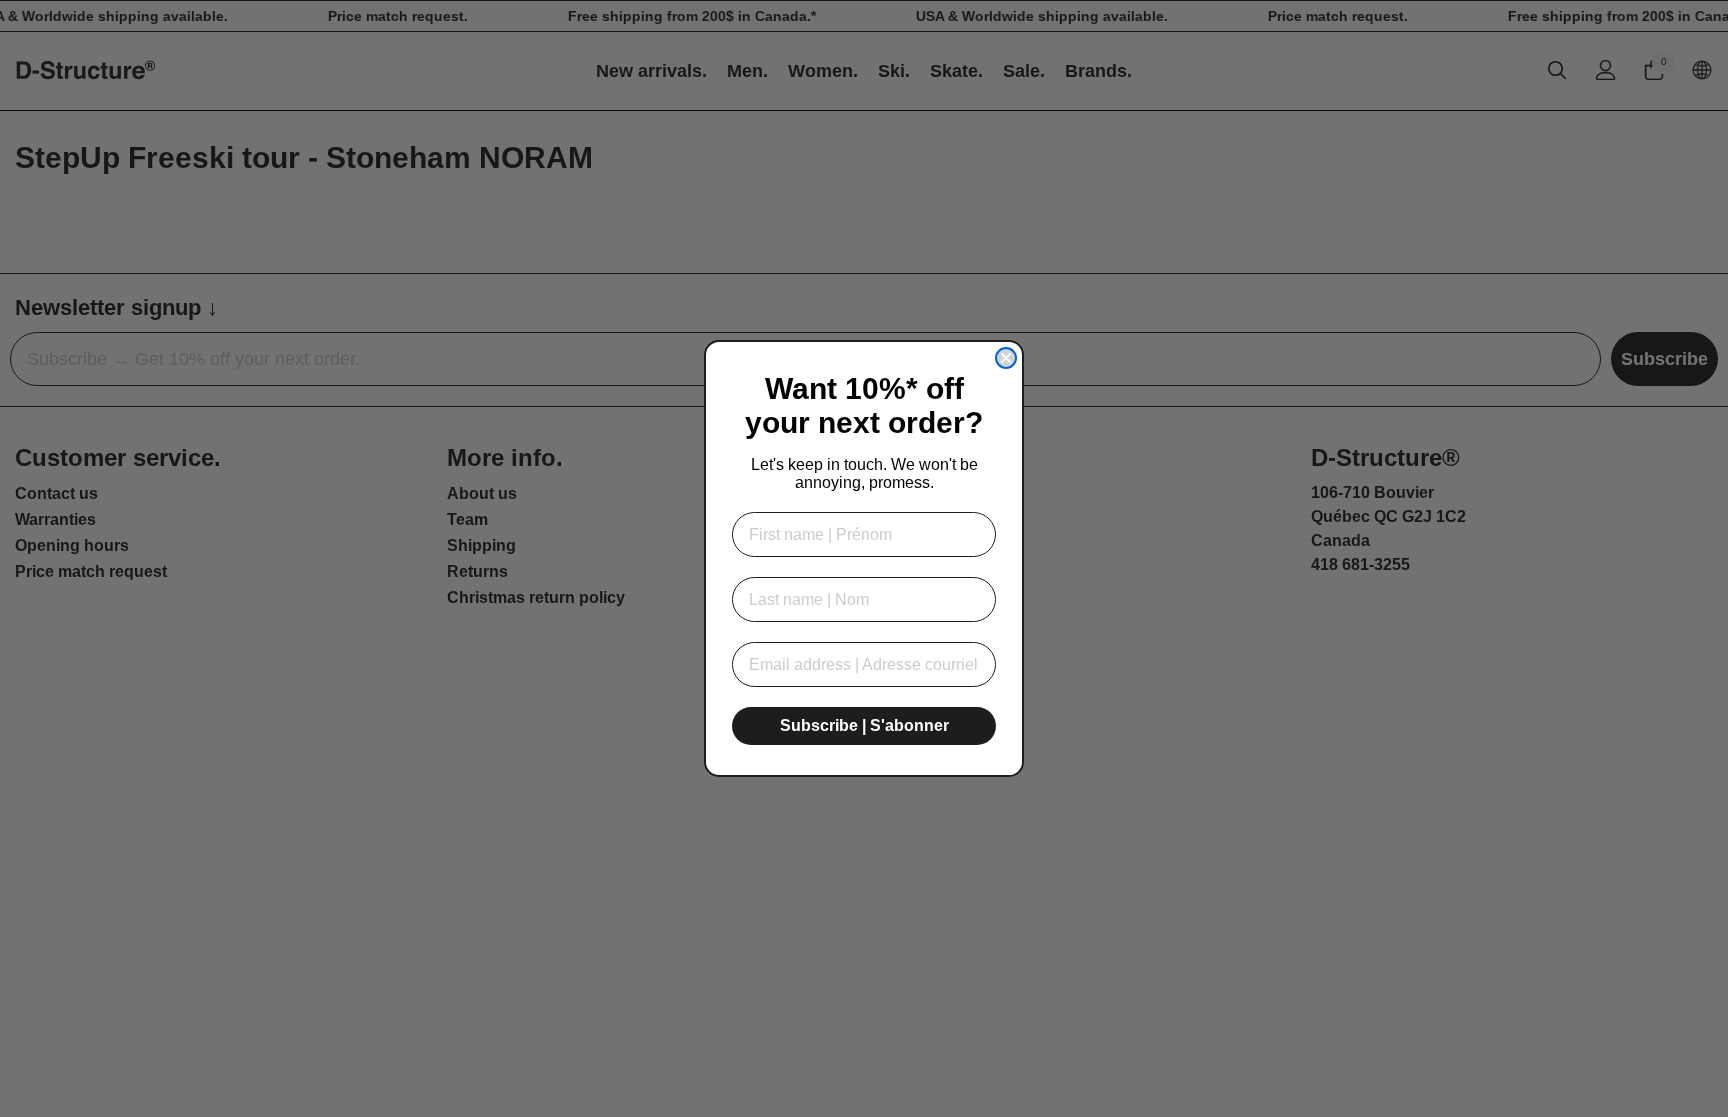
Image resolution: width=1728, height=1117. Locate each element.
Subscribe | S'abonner (864, 725)
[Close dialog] (1006, 358)
